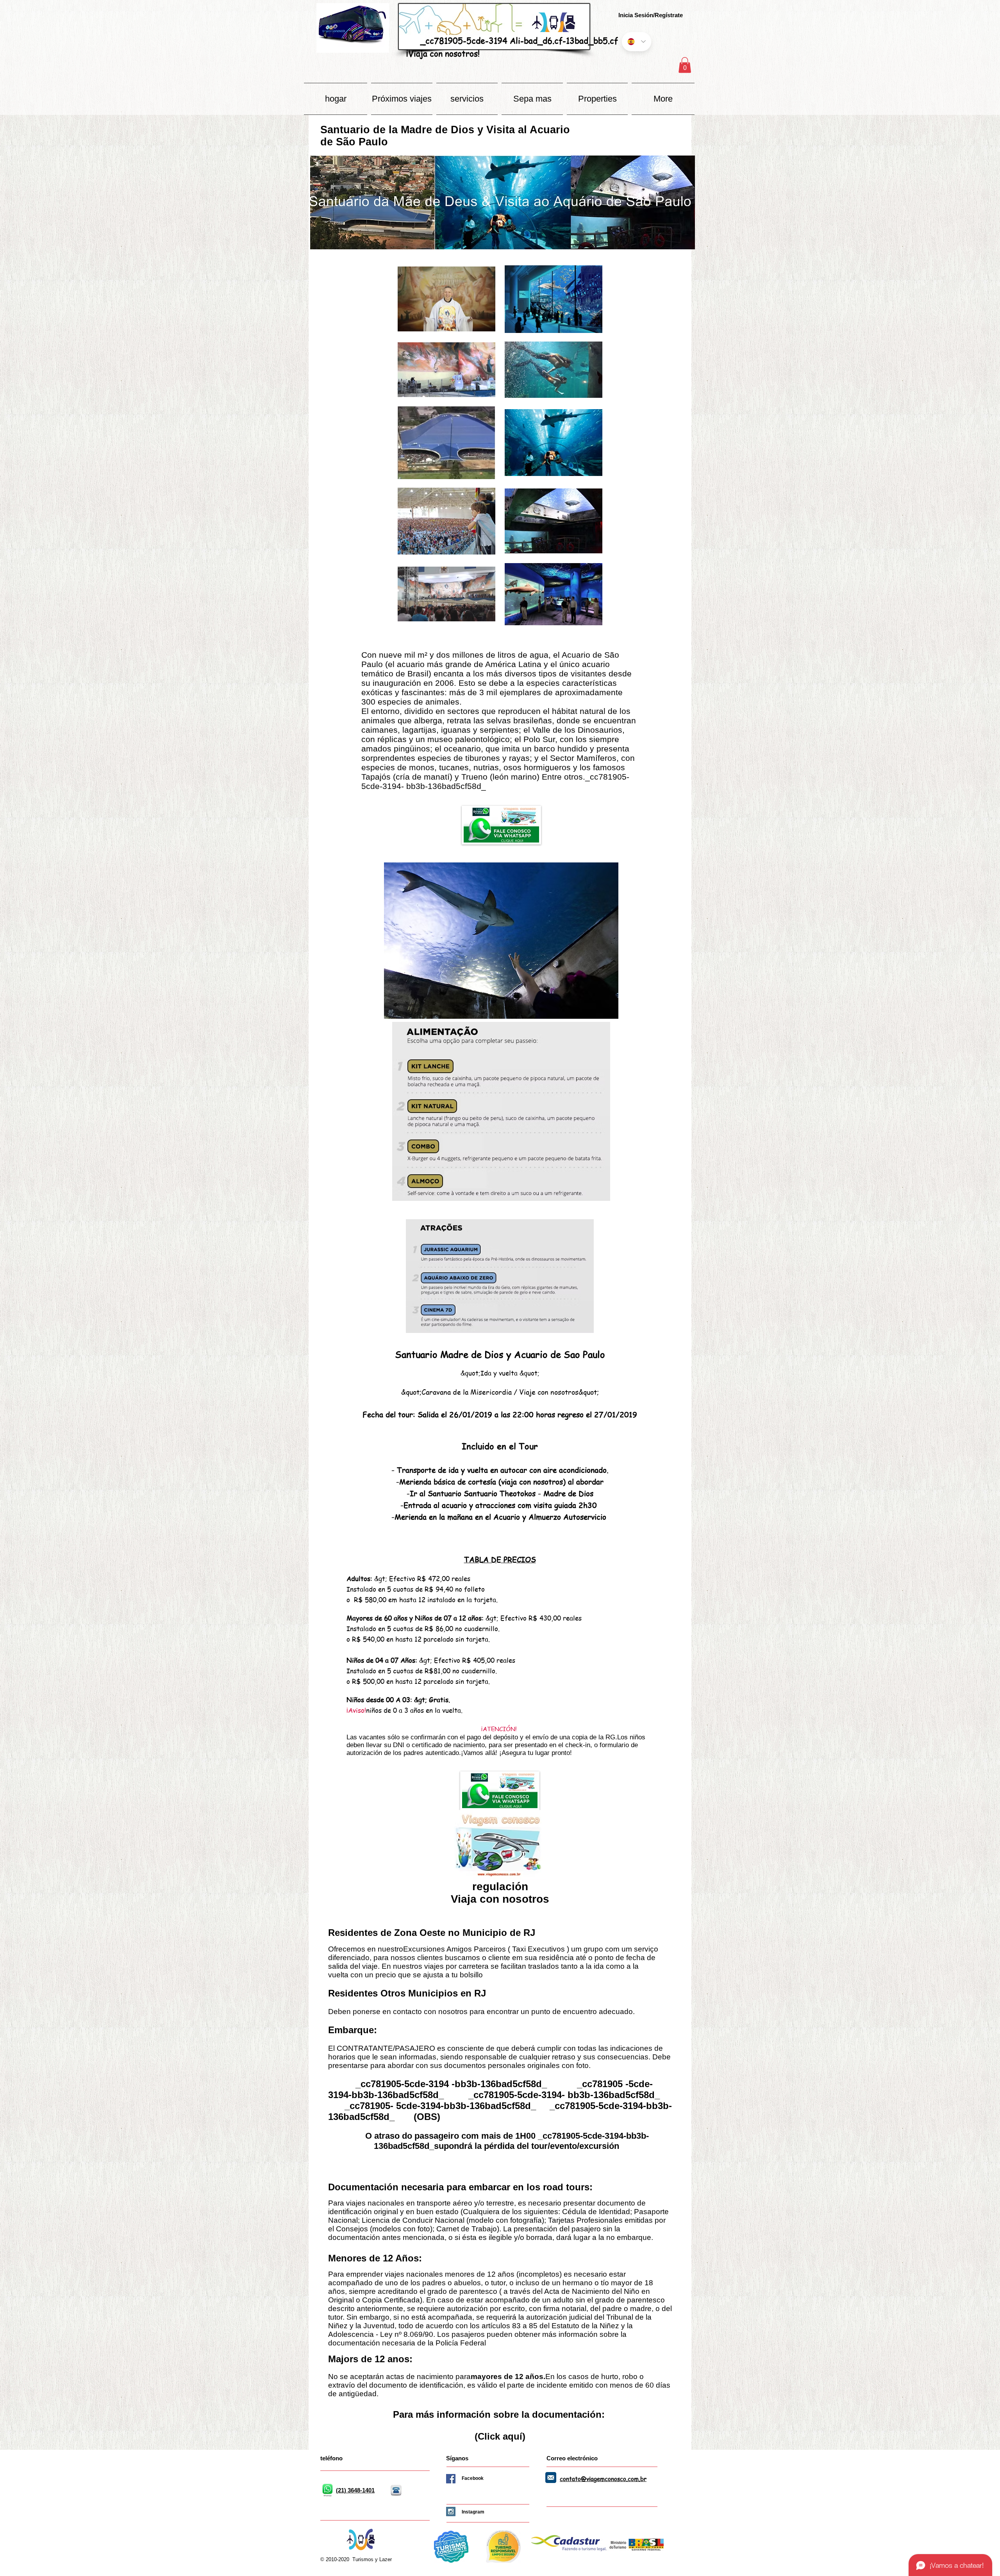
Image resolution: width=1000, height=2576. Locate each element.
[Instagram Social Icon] (451, 2512)
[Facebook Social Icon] (451, 2479)
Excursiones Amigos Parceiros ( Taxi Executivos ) (486, 1949)
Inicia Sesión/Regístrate (651, 15)
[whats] (327, 2490)
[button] (685, 65)
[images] (551, 2478)
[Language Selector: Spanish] (637, 42)
